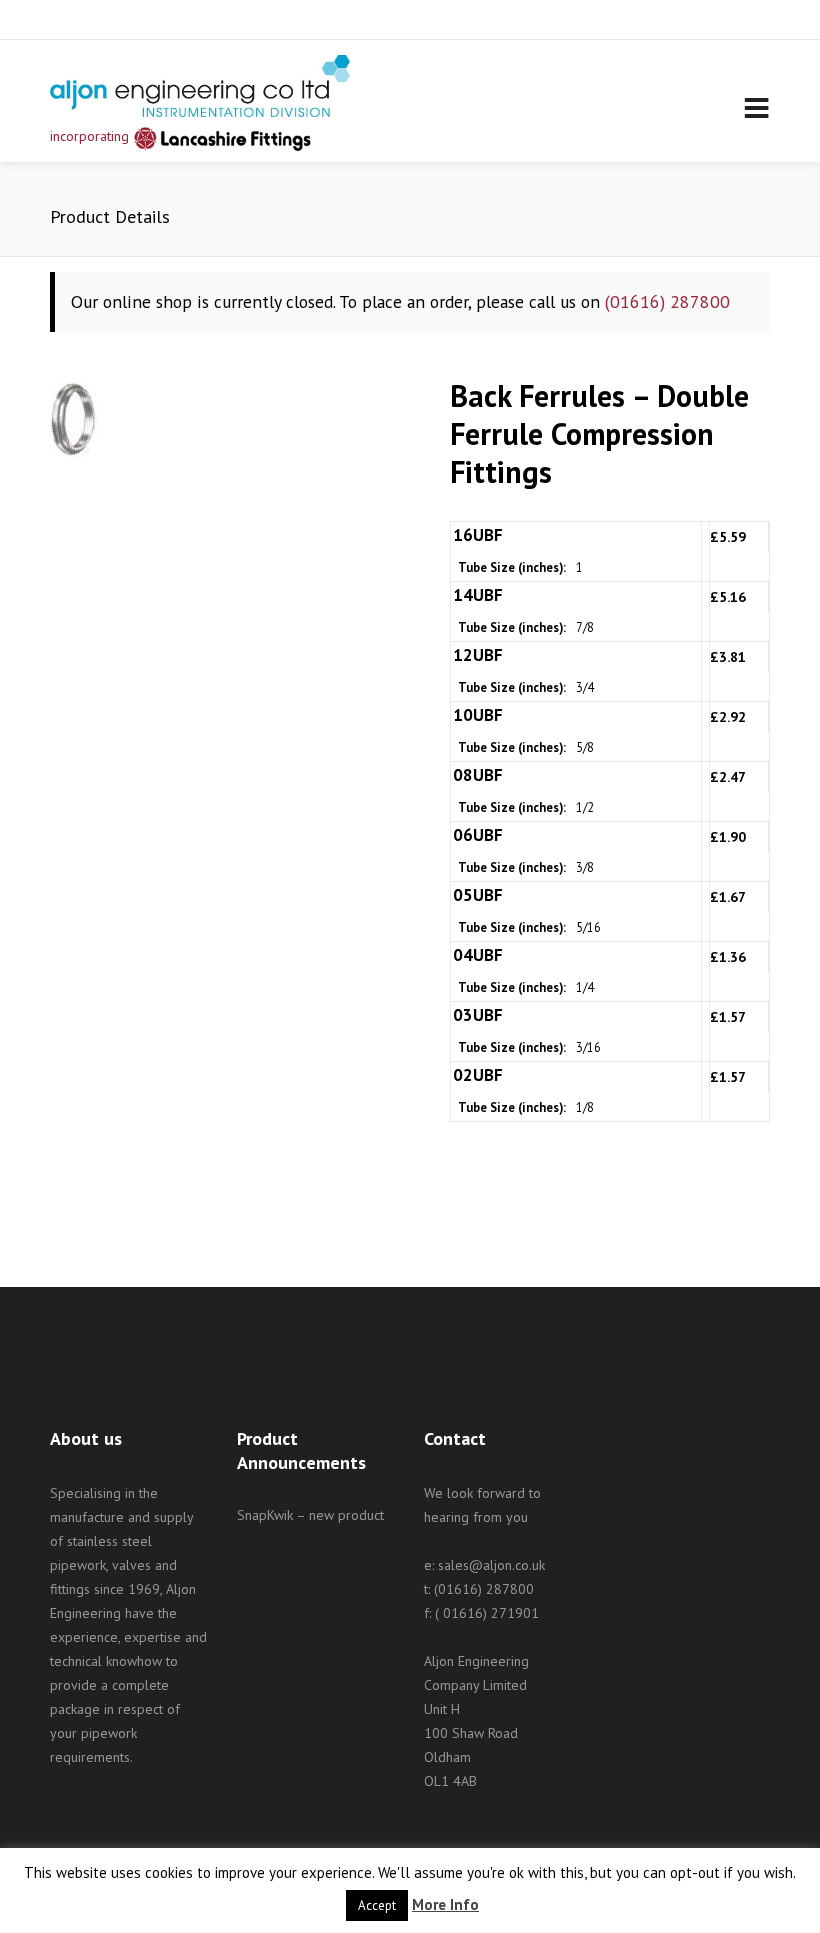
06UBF (478, 835)
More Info (445, 1904)
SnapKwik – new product (310, 1515)
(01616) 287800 (667, 301)
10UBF (478, 715)
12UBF (478, 655)
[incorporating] (200, 86)
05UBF (478, 895)
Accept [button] (377, 1905)
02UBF (478, 1075)
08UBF (478, 775)
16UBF (478, 535)
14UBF (478, 595)
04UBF (478, 955)
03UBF (478, 1015)
